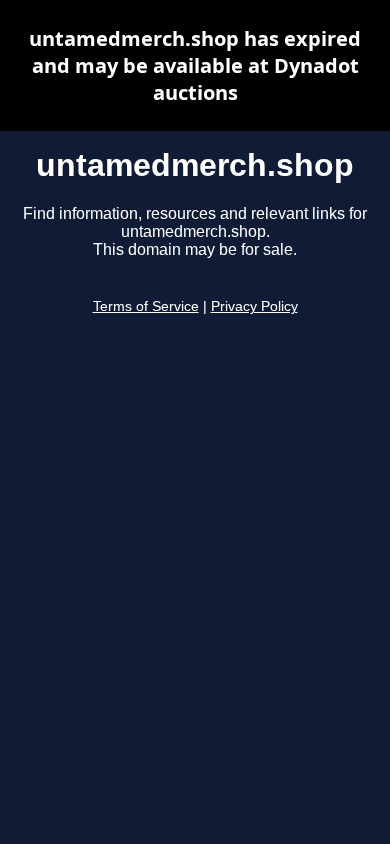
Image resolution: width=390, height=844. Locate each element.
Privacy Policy (254, 306)
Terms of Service (146, 306)
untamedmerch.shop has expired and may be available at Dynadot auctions (195, 65)
